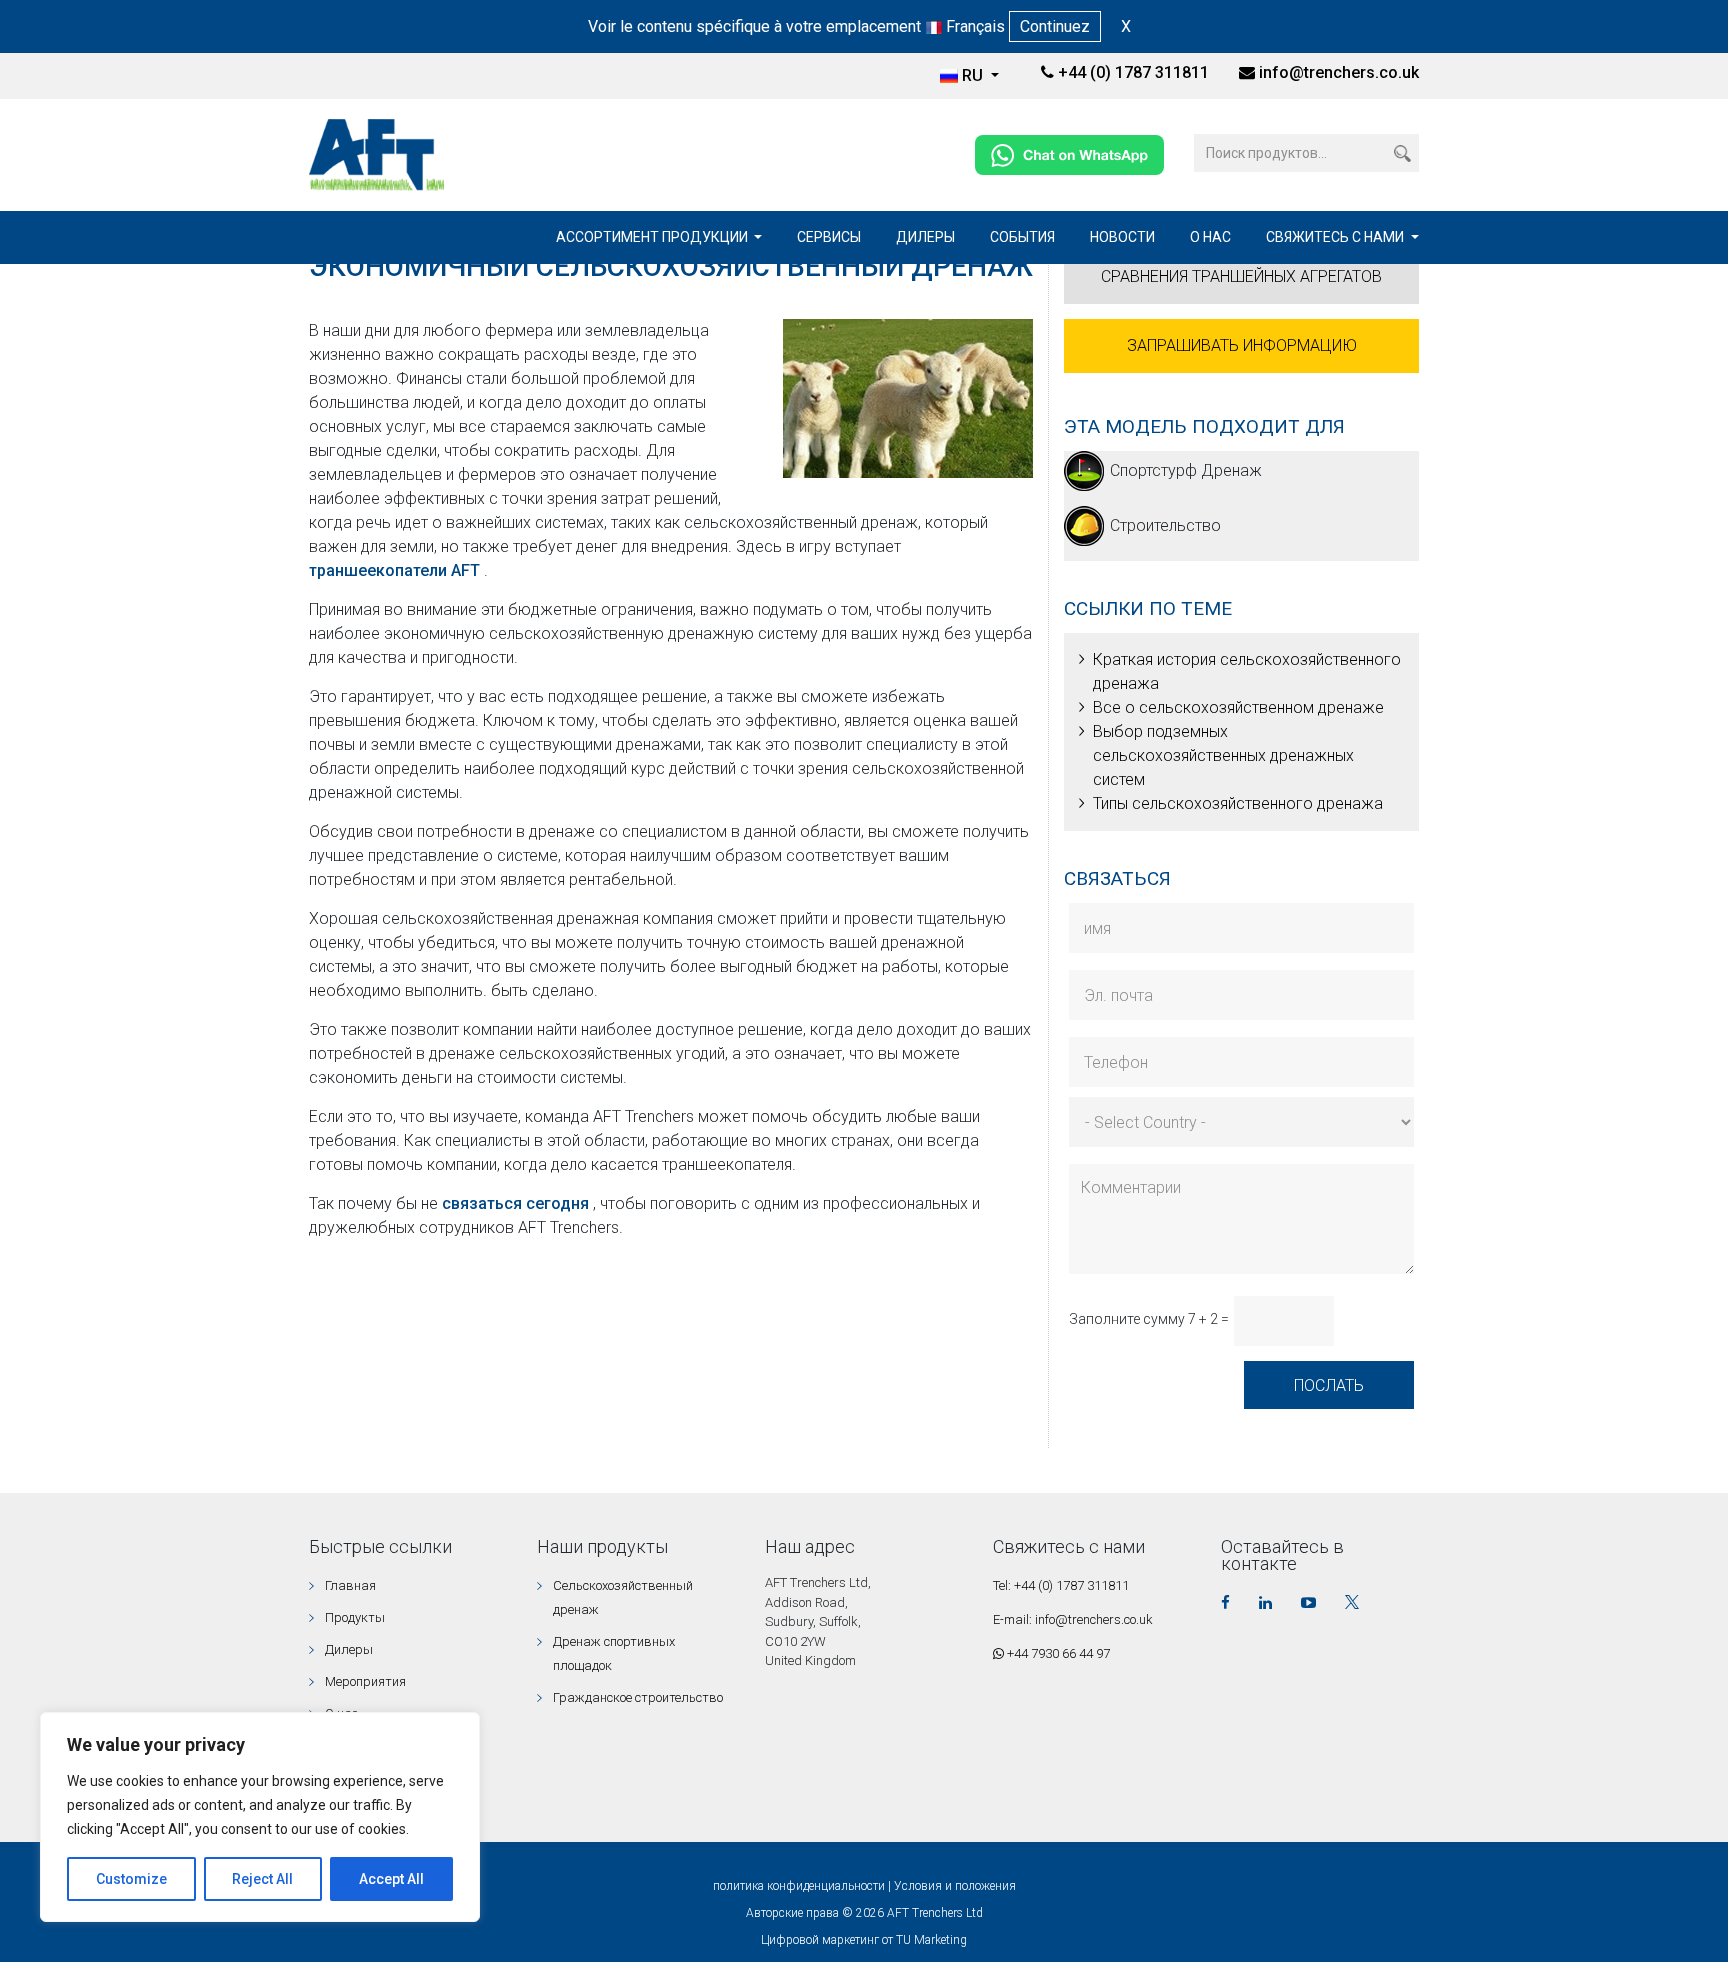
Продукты (355, 1617)
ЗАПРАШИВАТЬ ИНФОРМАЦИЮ (1242, 345)
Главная (350, 1585)
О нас (1210, 237)
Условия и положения (955, 1886)
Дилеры (925, 237)
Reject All (262, 1879)
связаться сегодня (517, 1203)
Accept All (391, 1879)
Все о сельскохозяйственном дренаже (1238, 707)
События (1022, 237)
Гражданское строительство (638, 1697)
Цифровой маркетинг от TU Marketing (864, 1940)
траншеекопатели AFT (396, 570)
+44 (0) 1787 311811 (1131, 72)
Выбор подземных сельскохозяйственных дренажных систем (1223, 755)
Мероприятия (365, 1681)
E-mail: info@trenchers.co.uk (1073, 1619)
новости (1122, 237)
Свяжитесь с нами (1336, 237)
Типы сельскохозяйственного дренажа (1238, 803)
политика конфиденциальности (799, 1886)
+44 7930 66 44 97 (1057, 1653)
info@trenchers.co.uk (1339, 72)
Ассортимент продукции (653, 237)
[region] (260, 1817)
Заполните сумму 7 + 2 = (1149, 1319)
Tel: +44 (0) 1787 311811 (1061, 1585)
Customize (131, 1879)
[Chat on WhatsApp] (1069, 153)
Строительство (1165, 525)
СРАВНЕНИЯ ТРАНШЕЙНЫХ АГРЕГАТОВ (1241, 276)
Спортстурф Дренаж (1186, 470)
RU (974, 75)
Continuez (1055, 26)
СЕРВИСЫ (829, 237)
